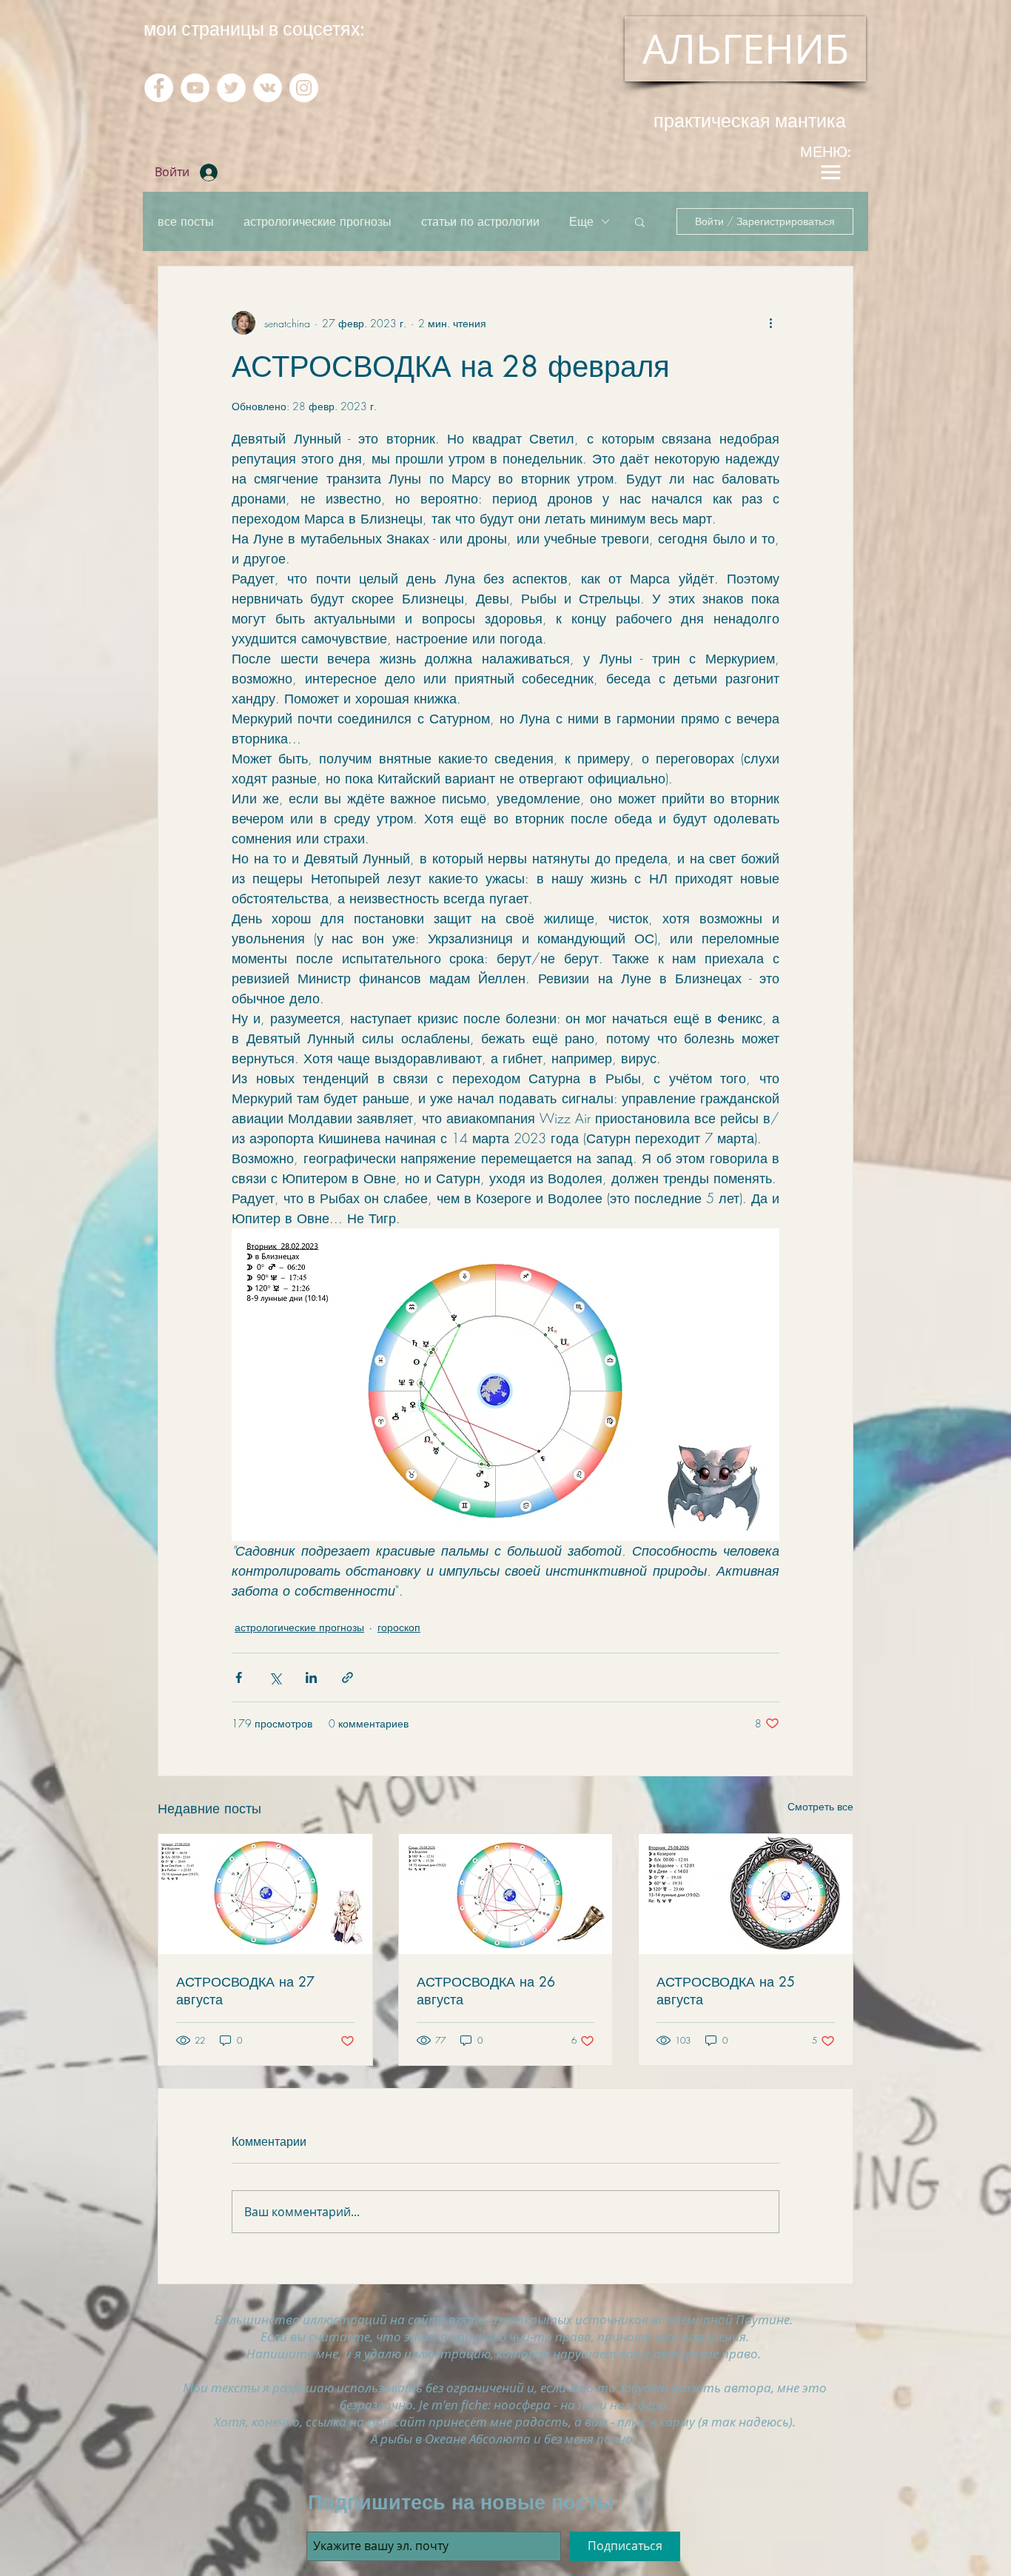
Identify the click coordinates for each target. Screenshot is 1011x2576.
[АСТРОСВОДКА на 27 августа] (265, 1894)
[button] (640, 221)
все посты (186, 221)
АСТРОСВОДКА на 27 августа (245, 1990)
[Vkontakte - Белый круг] (268, 88)
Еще (581, 221)
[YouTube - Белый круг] (195, 88)
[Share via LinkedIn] (311, 1677)
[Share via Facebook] (239, 1677)
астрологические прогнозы (318, 221)
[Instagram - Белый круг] (304, 88)
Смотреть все (820, 1806)
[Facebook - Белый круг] (159, 88)
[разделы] (830, 172)
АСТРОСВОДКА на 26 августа (486, 1990)
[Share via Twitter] (275, 1677)
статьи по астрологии (480, 221)
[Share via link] (347, 1677)
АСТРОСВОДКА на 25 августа (726, 1990)
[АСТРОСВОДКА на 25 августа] (746, 1894)
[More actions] (770, 323)
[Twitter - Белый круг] (231, 88)
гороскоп (399, 1627)
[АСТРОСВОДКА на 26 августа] (506, 1894)
